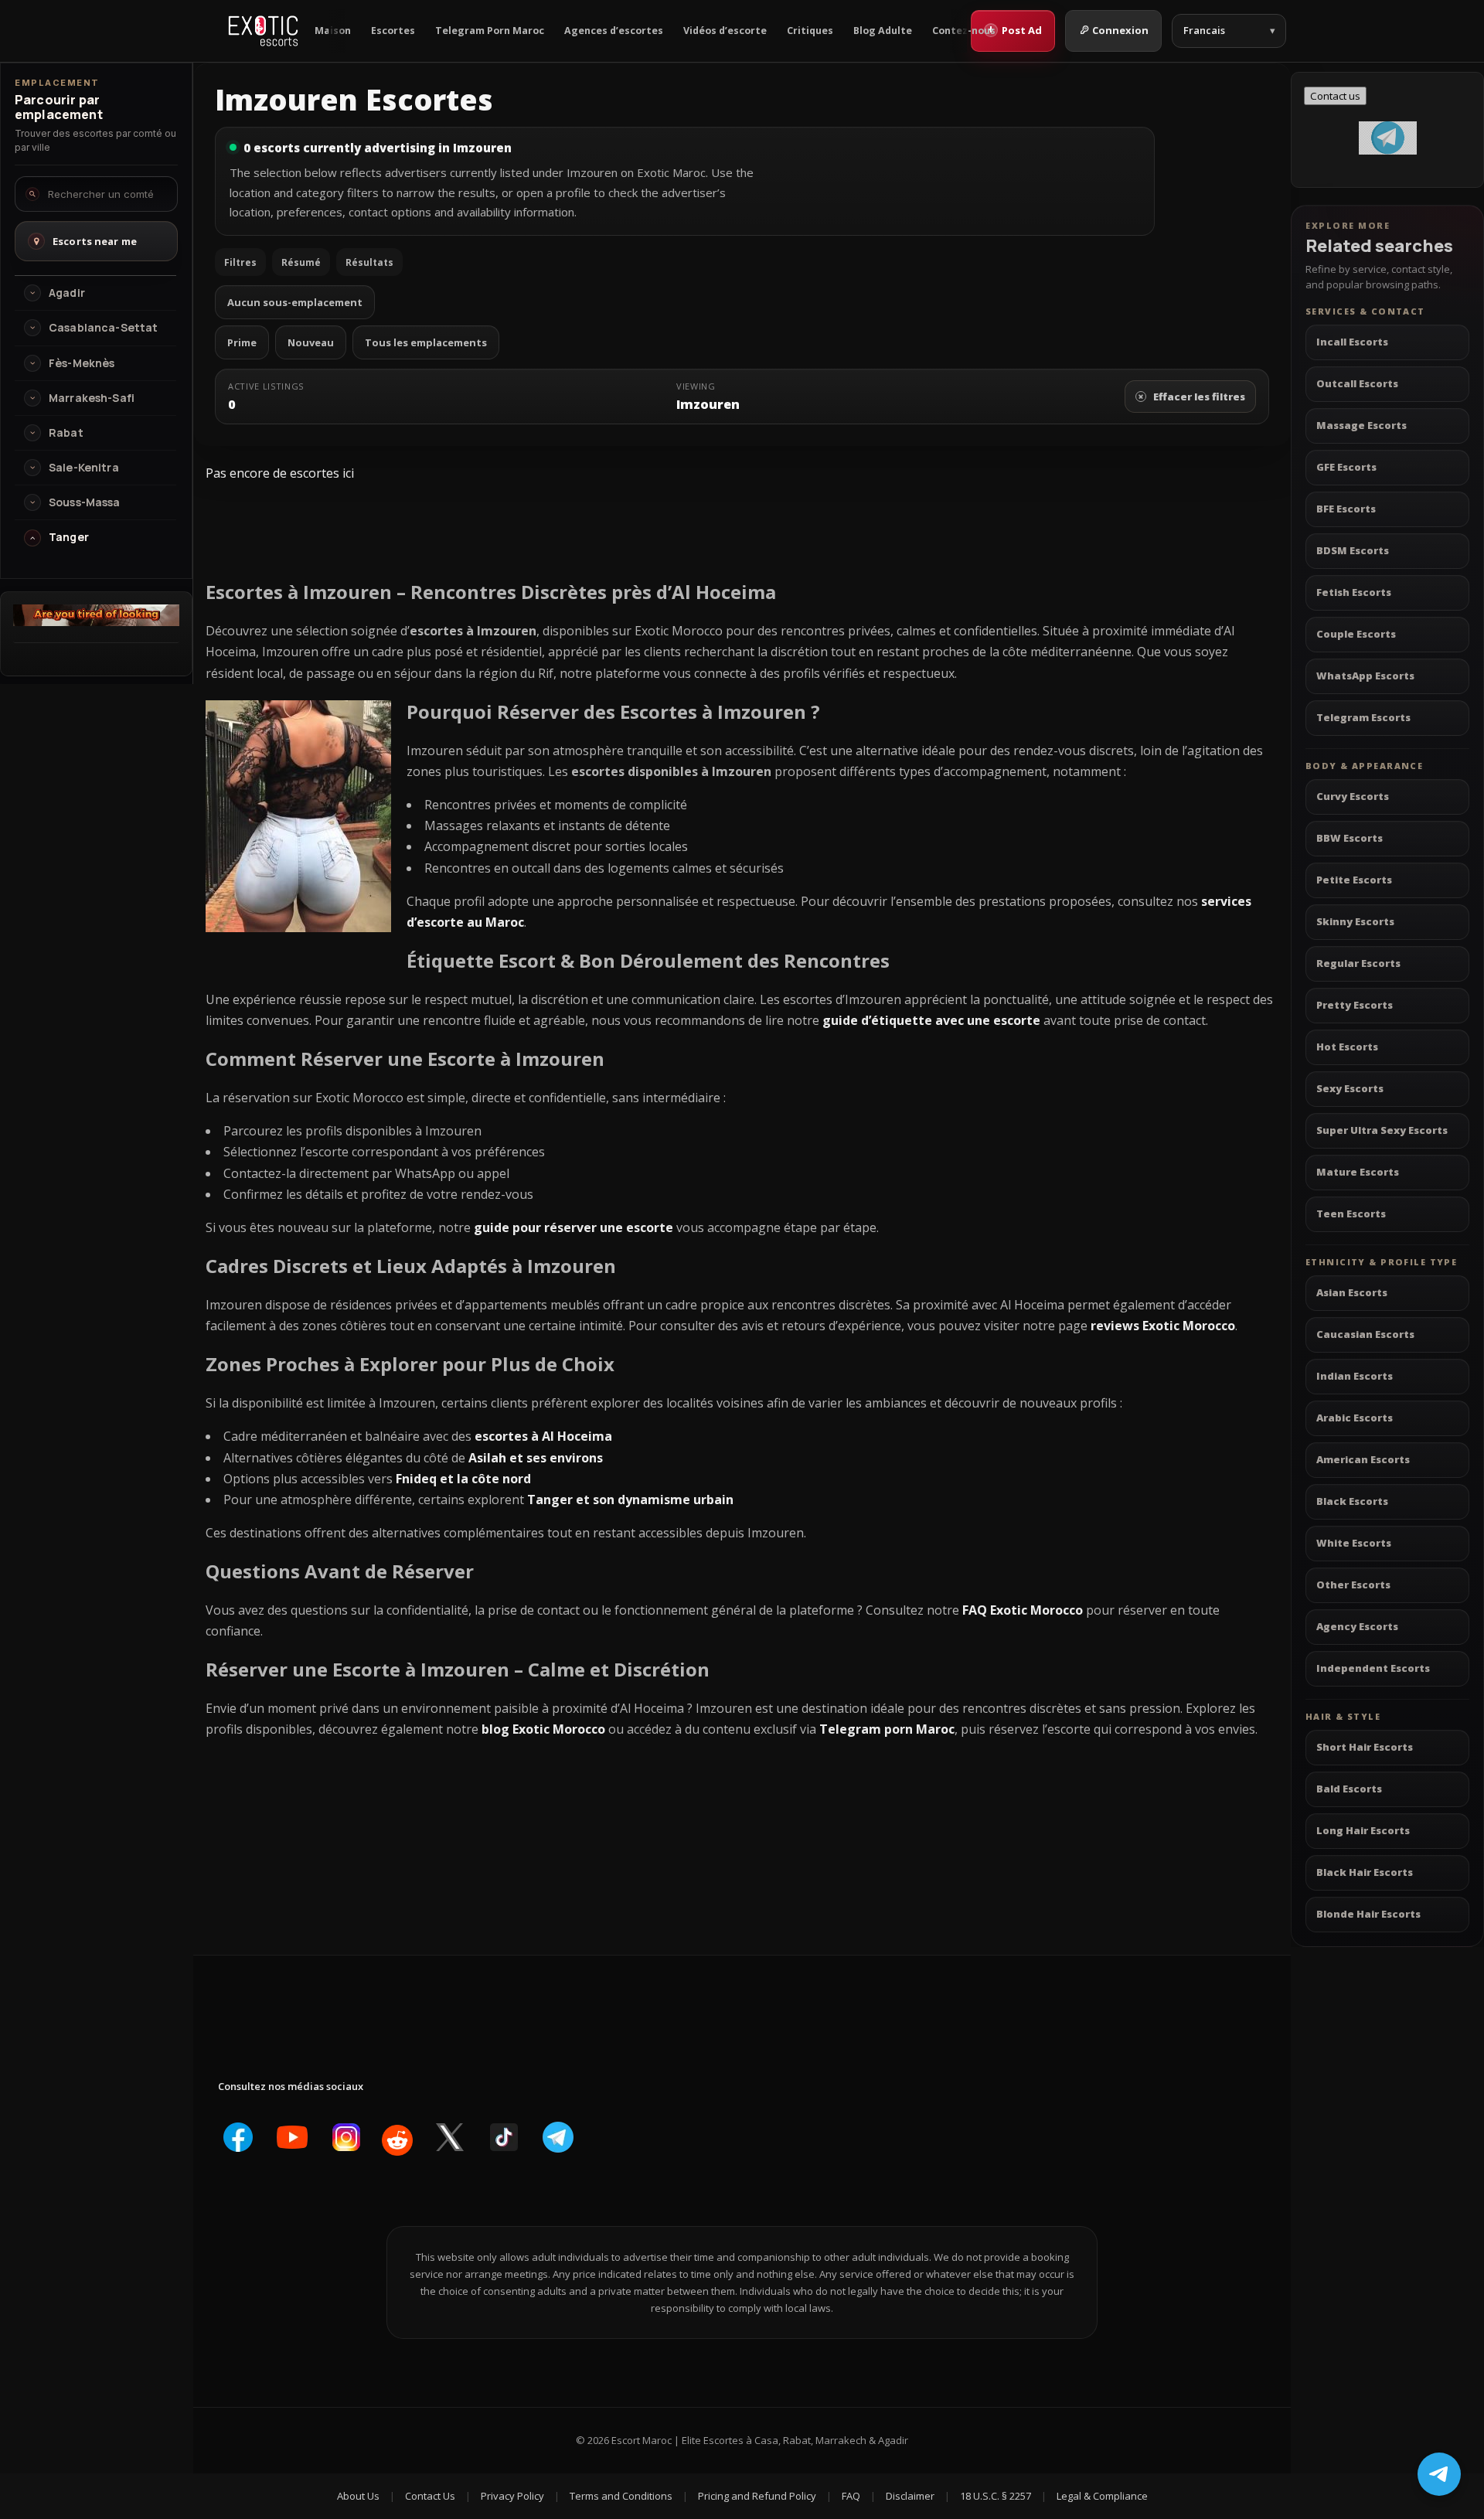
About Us (358, 2496)
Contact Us (430, 2496)
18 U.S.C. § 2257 (996, 2496)
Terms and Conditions (621, 2496)
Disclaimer (910, 2496)
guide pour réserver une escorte (574, 1227)
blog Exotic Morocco (543, 1729)
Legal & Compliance (1102, 2496)
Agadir (67, 293)
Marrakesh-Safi (92, 398)
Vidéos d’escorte (725, 31)
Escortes (393, 31)
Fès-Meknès (82, 363)
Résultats (369, 262)
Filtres (240, 262)
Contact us (1335, 96)
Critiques (810, 31)
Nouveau (311, 342)
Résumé (301, 262)
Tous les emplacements (426, 342)
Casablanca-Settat (103, 328)
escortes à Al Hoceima (543, 1436)
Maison (333, 31)
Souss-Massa (85, 502)
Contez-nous (964, 31)
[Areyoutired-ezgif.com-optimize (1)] (96, 621)
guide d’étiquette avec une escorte (931, 1020)
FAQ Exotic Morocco (1023, 1610)
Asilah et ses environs (536, 1458)
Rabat (66, 433)
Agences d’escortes (614, 31)
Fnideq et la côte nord (463, 1479)
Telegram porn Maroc (887, 1729)
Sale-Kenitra (84, 468)
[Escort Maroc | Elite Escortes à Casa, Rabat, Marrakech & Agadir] (263, 31)
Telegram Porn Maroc (490, 31)
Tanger (69, 537)
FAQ (851, 2496)
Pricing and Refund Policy (757, 2496)
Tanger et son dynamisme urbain (630, 1499)
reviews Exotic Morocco (1163, 1326)
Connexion (1120, 30)
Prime (242, 342)
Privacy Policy (512, 2496)
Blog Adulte (883, 31)
